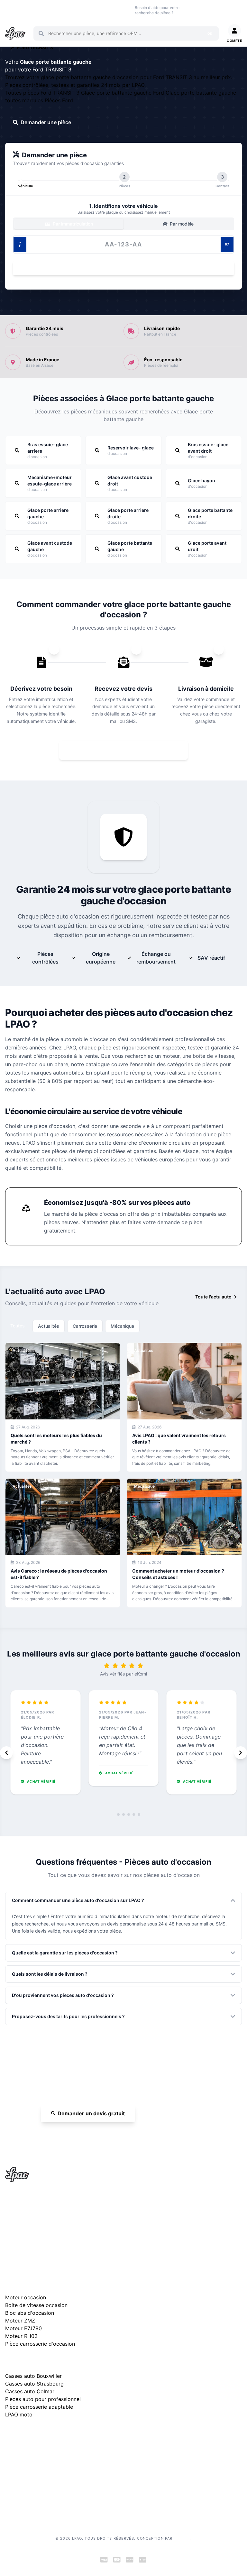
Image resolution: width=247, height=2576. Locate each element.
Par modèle (181, 224)
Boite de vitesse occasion (120, 10)
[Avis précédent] (6, 1753)
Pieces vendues (33, 10)
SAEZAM (182, 2538)
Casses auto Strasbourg (34, 2384)
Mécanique (122, 1326)
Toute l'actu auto (213, 1297)
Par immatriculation (72, 224)
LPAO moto (19, 2414)
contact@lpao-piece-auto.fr (42, 2228)
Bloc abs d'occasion (30, 2313)
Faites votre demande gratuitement (128, 750)
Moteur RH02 (21, 2336)
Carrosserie (85, 1326)
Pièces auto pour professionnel (43, 2399)
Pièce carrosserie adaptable (39, 2407)
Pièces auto (11, 10)
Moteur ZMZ (20, 2321)
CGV (10, 2478)
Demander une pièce (46, 122)
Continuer (120, 268)
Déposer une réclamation (65, 2435)
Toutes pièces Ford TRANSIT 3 (43, 93)
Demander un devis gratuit (91, 2113)
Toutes (18, 1326)
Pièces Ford (59, 100)
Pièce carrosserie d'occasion (40, 2344)
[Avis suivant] (241, 1753)
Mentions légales (23, 2467)
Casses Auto (55, 10)
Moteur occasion (96, 10)
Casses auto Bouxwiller (33, 2376)
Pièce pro (75, 10)
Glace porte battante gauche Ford (123, 93)
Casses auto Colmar (30, 2391)
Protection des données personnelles (44, 2488)
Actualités (49, 1326)
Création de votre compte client (38, 2498)
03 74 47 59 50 (201, 10)
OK (210, 33)
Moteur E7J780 (23, 2328)
